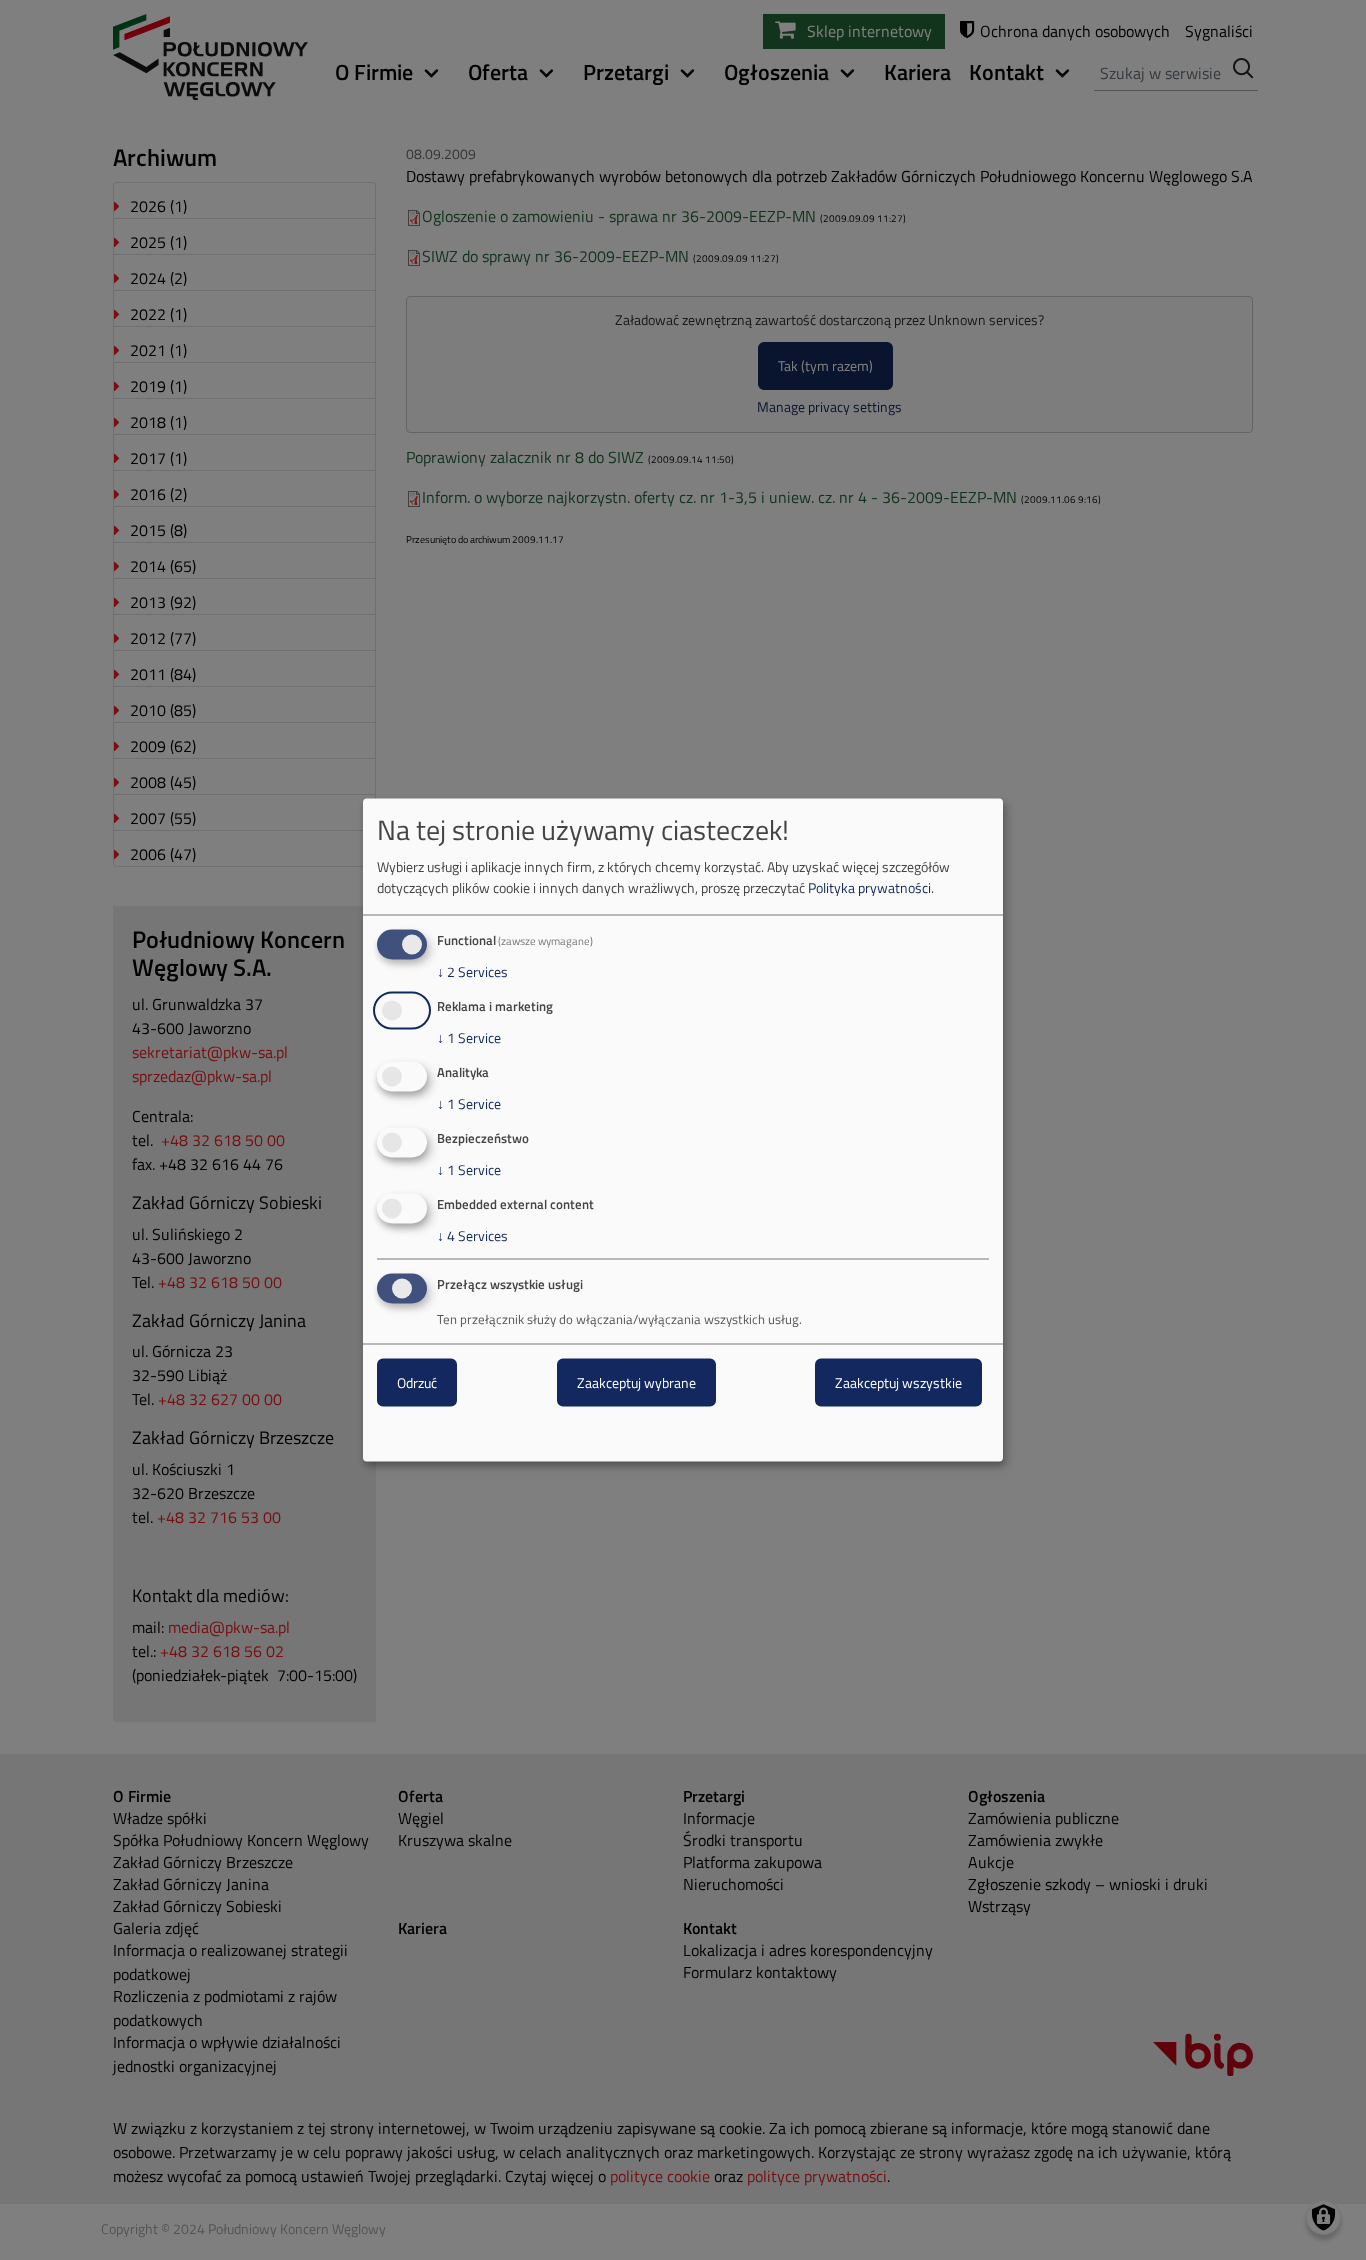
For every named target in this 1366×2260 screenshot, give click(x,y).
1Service (469, 1038)
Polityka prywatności (869, 887)
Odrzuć (417, 1382)
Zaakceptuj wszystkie (898, 1382)
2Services (472, 972)
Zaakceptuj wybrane (636, 1382)
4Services (472, 1235)
